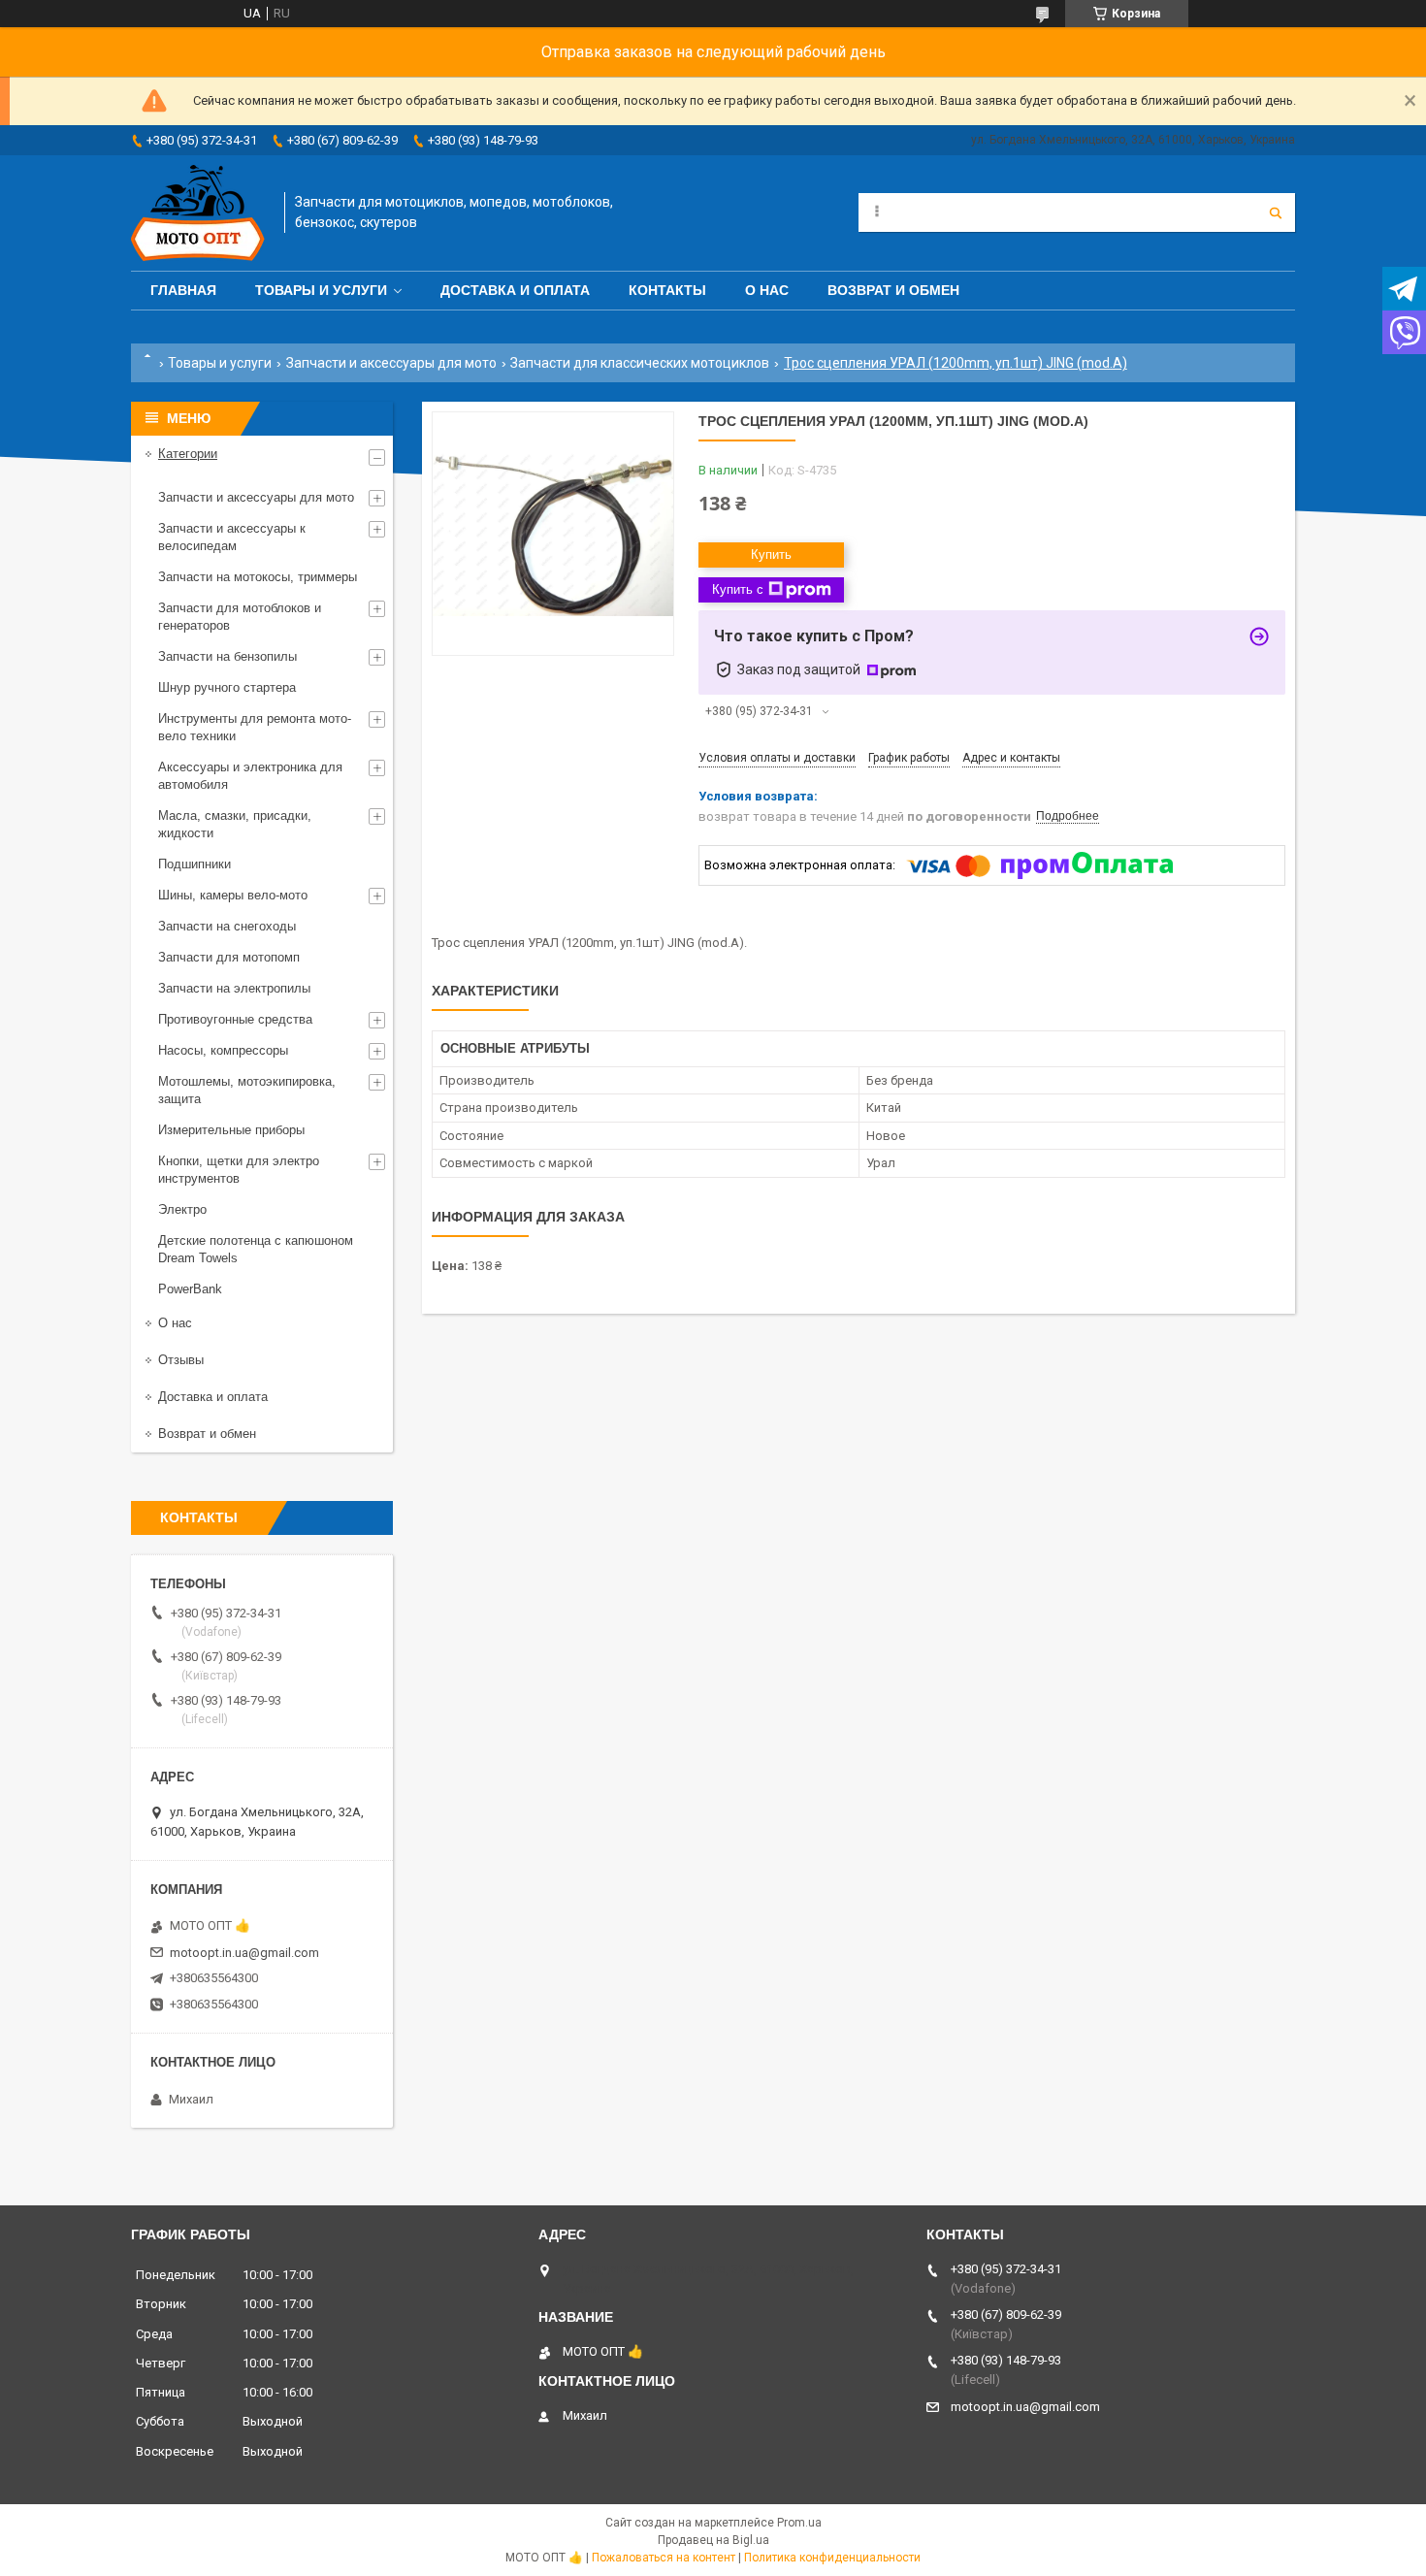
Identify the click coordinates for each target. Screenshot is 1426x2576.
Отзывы (181, 1360)
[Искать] (1276, 212)
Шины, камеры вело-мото (233, 895)
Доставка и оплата (515, 290)
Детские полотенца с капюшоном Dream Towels (256, 1249)
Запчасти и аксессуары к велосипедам (232, 537)
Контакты (667, 290)
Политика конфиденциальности (832, 2558)
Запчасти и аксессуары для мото (391, 363)
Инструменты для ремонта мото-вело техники (255, 727)
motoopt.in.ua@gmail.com (244, 1953)
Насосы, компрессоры (223, 1050)
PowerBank (190, 1289)
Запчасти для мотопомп (229, 957)
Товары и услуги (321, 290)
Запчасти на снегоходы (227, 926)
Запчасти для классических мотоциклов (640, 363)
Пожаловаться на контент (664, 2558)
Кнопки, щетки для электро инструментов (239, 1170)
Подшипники (194, 864)
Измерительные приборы (231, 1130)
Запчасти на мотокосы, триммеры (258, 577)
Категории (188, 454)
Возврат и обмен (893, 290)
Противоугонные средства (235, 1019)
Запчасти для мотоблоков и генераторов (240, 617)
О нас (767, 290)
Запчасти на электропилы (234, 988)
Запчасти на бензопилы (227, 656)
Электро (182, 1209)
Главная (183, 290)
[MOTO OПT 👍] (198, 213)
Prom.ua (799, 2523)
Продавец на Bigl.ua (713, 2540)
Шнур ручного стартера (227, 687)
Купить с (738, 589)
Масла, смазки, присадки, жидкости (235, 824)
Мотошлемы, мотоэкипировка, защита (247, 1090)
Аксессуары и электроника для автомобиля (250, 776)
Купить (771, 554)
